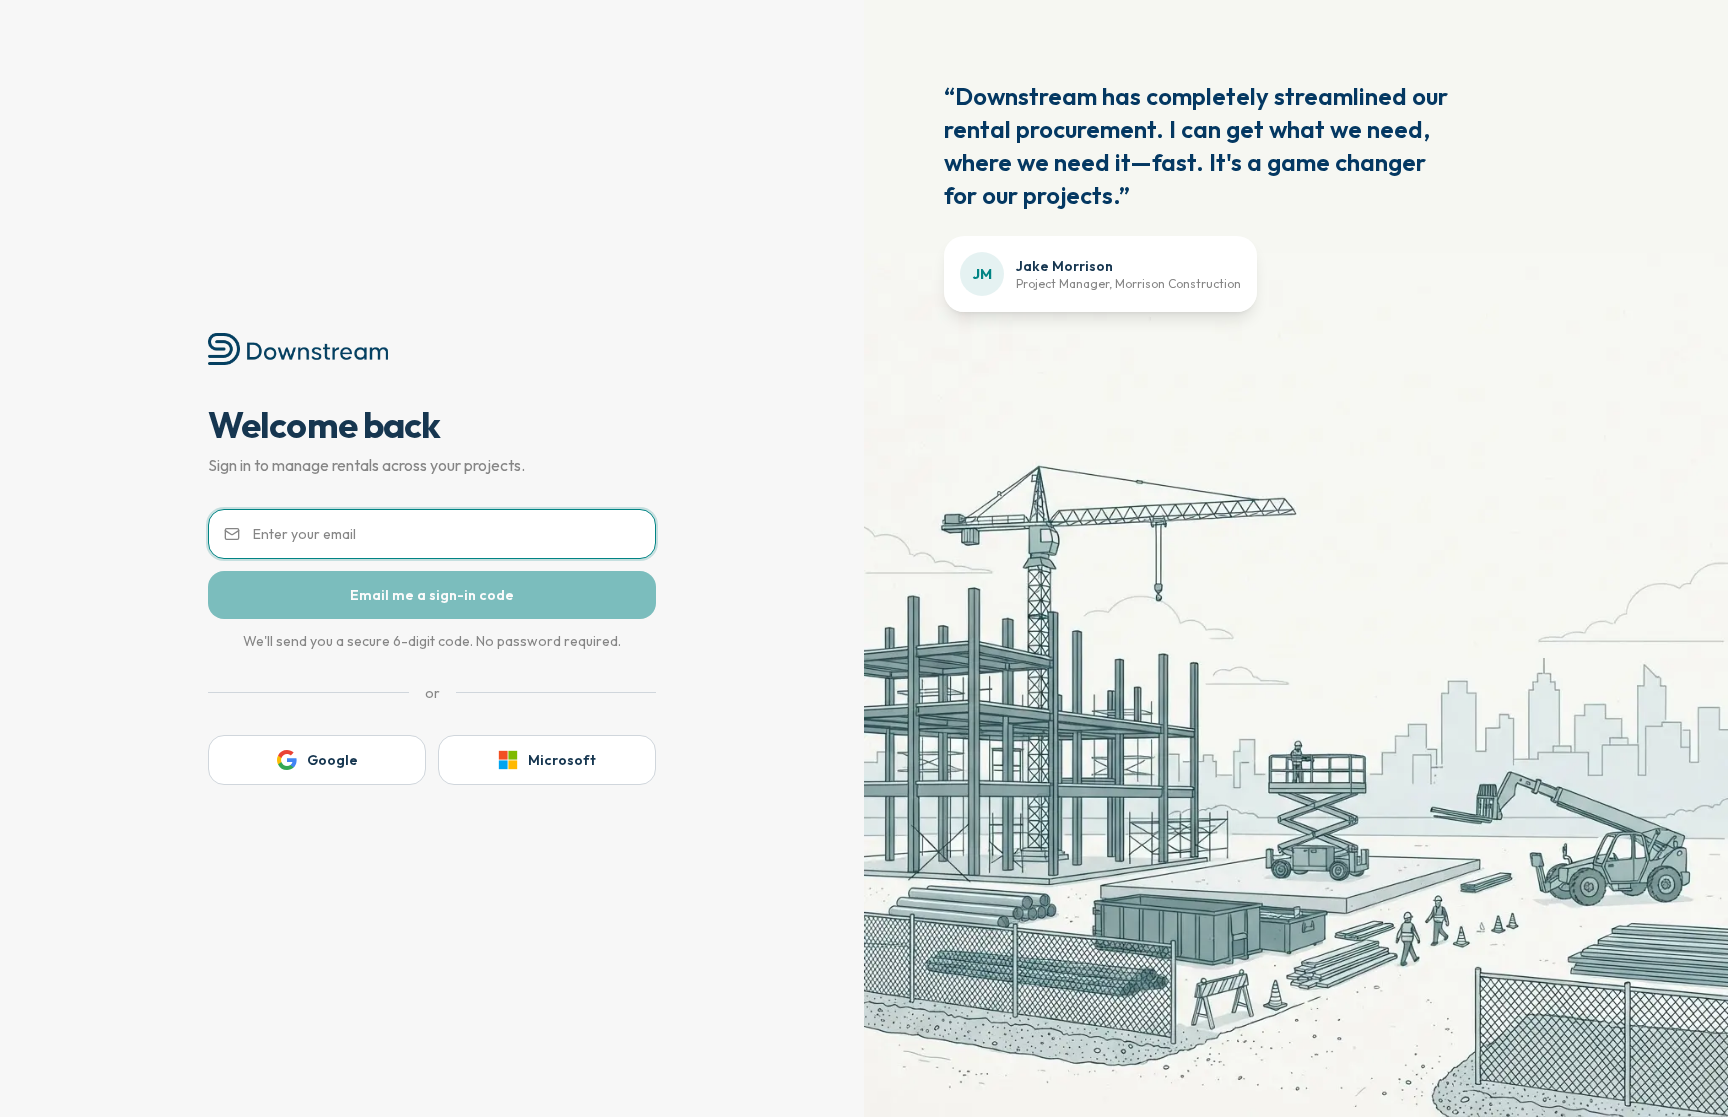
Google (332, 760)
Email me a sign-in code (432, 595)
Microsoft (562, 760)
